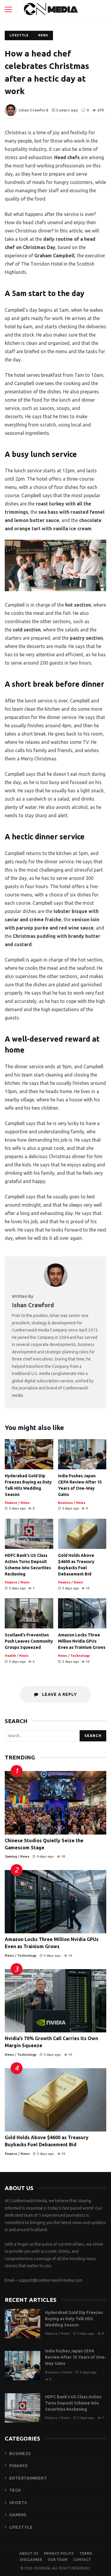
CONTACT (82, 2560)
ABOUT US (29, 2553)
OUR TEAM (58, 2560)
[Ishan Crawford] (56, 1285)
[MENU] (8, 9)
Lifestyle (19, 35)
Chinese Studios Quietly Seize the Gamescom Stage (55, 1803)
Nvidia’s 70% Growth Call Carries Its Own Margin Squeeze (55, 2001)
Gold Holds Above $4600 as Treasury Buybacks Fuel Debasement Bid (82, 1534)
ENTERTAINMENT (28, 2478)
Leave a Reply (59, 1694)
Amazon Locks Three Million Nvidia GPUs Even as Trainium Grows (82, 1613)
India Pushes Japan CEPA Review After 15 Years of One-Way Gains (82, 1454)
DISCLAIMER (31, 2560)
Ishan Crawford (33, 110)
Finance (11, 1503)
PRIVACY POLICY (59, 2553)
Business (65, 1503)
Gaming (11, 1856)
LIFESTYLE (21, 2527)
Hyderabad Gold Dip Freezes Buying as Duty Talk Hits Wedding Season (29, 1454)
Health (10, 1656)
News (43, 35)
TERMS (86, 2553)
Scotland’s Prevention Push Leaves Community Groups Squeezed (29, 1613)
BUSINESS (20, 2454)
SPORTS (18, 2503)
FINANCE (19, 2466)
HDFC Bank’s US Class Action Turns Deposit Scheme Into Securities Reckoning (29, 1534)
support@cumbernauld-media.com (50, 2280)
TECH (15, 2490)
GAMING (18, 2515)
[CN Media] (51, 11)
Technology (80, 1656)
